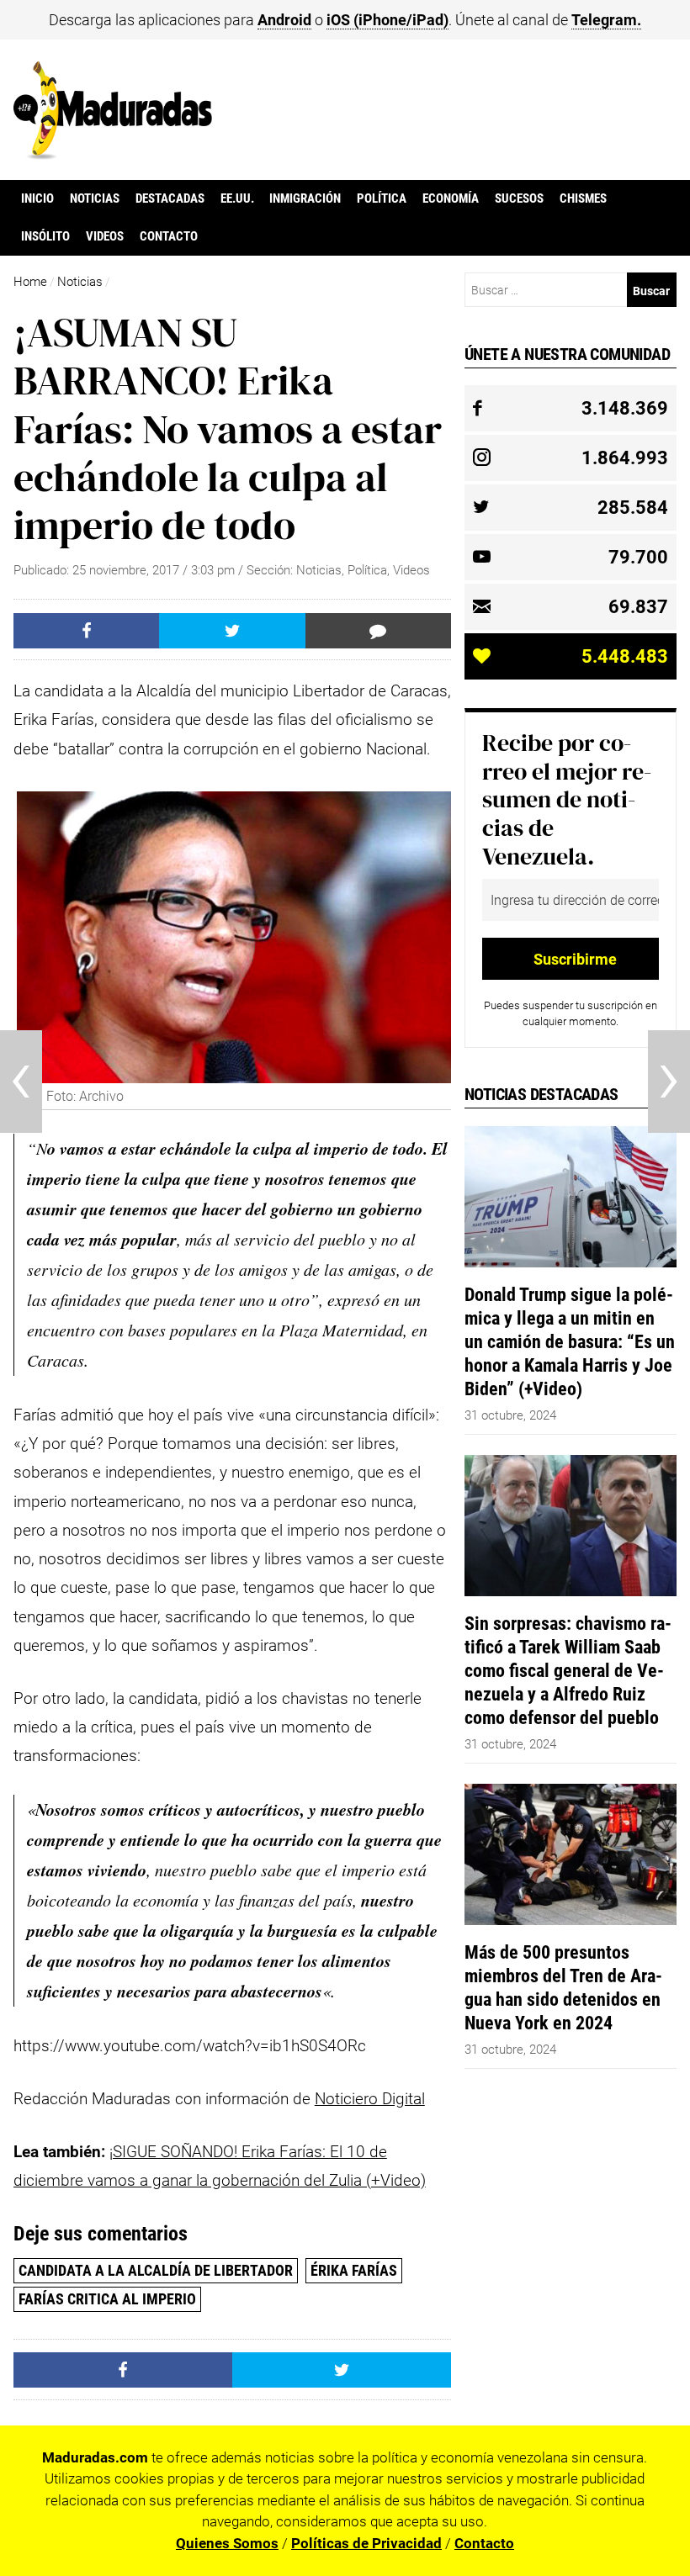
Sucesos (519, 198)
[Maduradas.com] (113, 154)
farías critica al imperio (107, 2299)
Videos (105, 236)
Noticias (95, 198)
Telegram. (606, 20)
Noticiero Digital (370, 2099)
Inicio (37, 198)
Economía (451, 198)
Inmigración (305, 198)
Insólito (45, 236)
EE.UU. (237, 198)
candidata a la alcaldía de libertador (156, 2270)
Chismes (583, 198)
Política (382, 198)
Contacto (169, 236)
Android (284, 20)
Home (30, 282)
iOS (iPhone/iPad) (387, 20)
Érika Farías (354, 2270)
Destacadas (170, 198)
